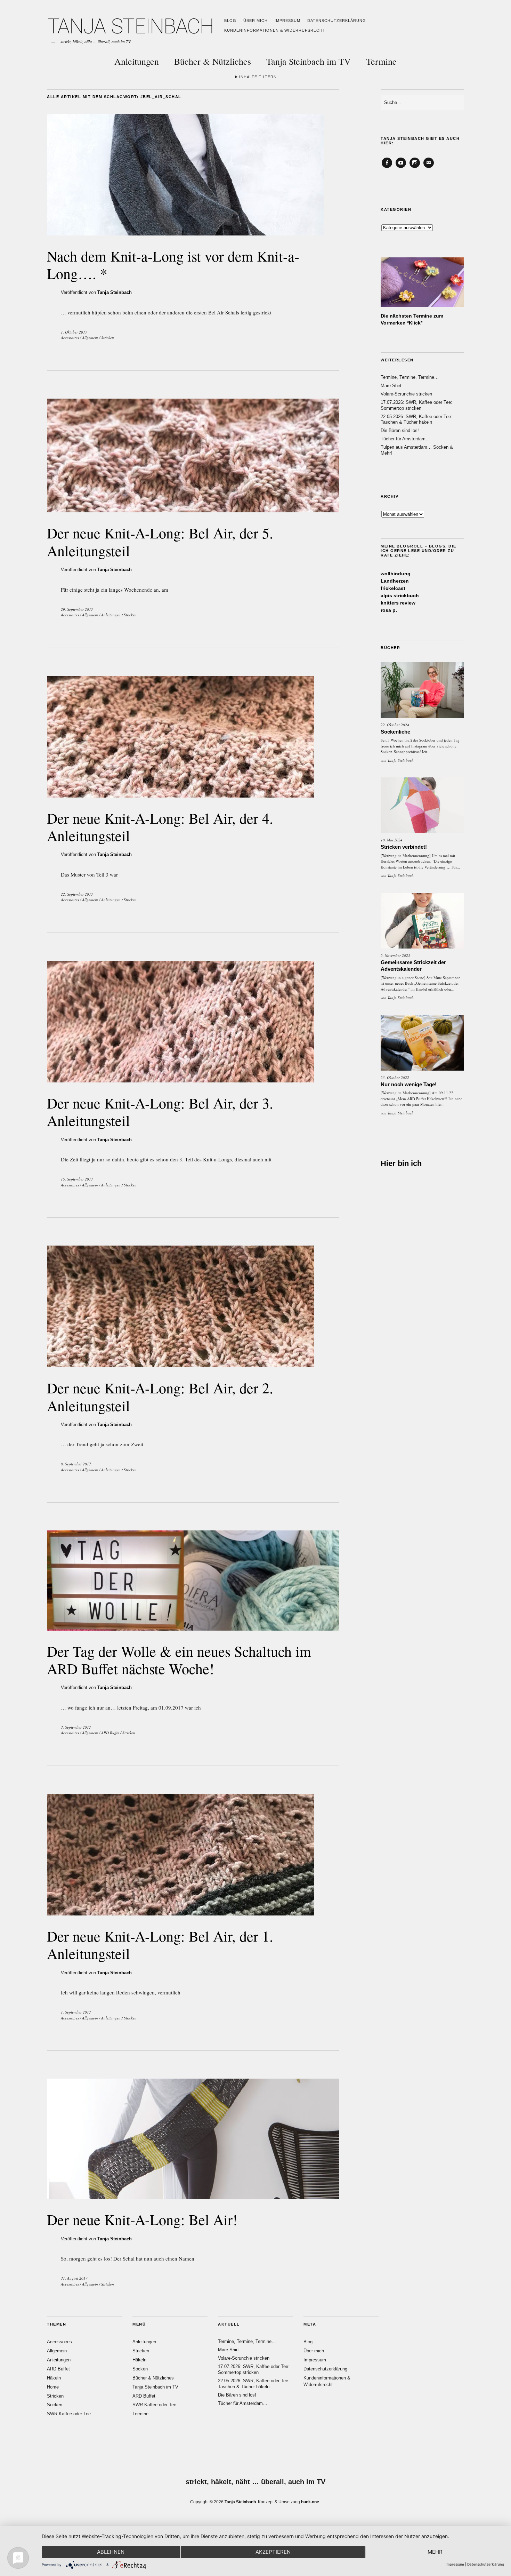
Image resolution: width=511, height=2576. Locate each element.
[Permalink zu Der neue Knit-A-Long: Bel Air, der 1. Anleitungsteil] (180, 1913)
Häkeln (54, 2378)
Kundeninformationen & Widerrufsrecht (275, 30)
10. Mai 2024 (392, 840)
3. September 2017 (76, 1727)
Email (429, 168)
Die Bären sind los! (400, 430)
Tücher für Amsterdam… (405, 439)
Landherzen (395, 581)
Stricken (108, 338)
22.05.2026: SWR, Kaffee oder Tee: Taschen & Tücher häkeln (416, 419)
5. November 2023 (395, 955)
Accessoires (70, 338)
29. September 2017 (77, 609)
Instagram (415, 168)
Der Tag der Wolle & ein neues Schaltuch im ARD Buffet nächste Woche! (179, 1660)
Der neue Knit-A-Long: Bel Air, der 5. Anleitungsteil (160, 542)
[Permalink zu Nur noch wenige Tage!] (422, 1043)
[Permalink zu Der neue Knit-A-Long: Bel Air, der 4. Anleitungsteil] (180, 795)
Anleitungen (137, 61)
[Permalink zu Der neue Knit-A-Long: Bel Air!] (193, 2197)
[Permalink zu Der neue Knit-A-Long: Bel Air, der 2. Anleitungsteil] (180, 1365)
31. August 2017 (74, 2278)
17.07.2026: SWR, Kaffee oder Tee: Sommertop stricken (416, 405)
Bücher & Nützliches (213, 61)
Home (53, 2387)
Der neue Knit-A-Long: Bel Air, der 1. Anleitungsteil (160, 1945)
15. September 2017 (77, 1179)
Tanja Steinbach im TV (309, 61)
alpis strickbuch (400, 595)
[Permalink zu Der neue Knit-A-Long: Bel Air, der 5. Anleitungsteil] (193, 510)
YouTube (401, 168)
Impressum (287, 21)
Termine (381, 61)
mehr (435, 2552)
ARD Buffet (110, 1733)
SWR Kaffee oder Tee (69, 2414)
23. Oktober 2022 (395, 1077)
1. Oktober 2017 (74, 332)
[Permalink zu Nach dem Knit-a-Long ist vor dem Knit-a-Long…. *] (185, 233)
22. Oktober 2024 (395, 725)
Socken (55, 2405)
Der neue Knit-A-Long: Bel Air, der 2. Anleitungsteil (160, 1397)
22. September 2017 (77, 894)
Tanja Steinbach (115, 292)
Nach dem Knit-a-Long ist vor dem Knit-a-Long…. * (173, 265)
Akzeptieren (273, 2552)
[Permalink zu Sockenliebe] (422, 690)
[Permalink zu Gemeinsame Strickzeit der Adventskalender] (422, 921)
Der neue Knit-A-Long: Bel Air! (142, 2219)
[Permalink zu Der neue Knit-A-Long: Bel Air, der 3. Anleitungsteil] (180, 1080)
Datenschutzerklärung (337, 21)
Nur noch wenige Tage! (409, 1084)
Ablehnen (111, 2552)
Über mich (255, 21)
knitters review (398, 603)
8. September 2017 (76, 1464)
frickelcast (393, 588)
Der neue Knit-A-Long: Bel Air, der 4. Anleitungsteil (160, 827)
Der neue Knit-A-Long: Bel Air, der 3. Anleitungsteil (160, 1112)
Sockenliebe (395, 732)
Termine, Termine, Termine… (410, 377)
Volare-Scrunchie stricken (406, 394)
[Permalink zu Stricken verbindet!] (422, 805)
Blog (230, 21)
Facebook (387, 168)
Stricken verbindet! (404, 847)
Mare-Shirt (391, 386)
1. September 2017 (76, 2012)
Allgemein (90, 338)
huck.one (310, 2502)
